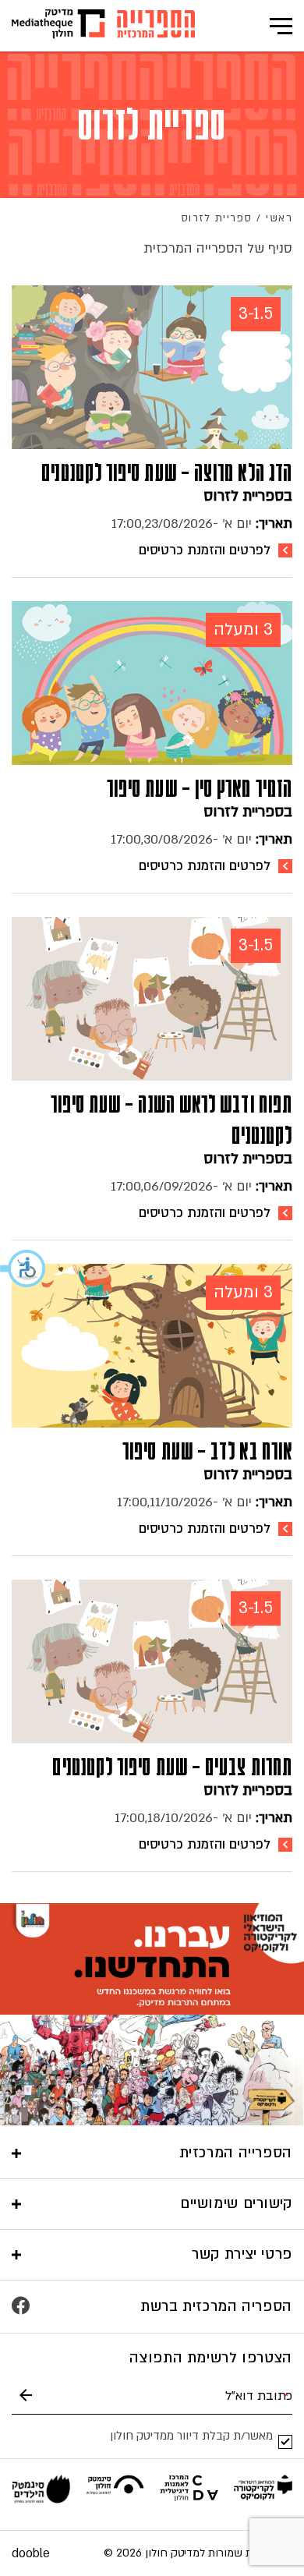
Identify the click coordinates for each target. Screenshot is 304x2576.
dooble (31, 2553)
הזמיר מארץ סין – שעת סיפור (200, 788)
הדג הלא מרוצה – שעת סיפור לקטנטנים (167, 472)
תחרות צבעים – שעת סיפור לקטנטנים (172, 1767)
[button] (23, 1269)
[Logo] (156, 26)
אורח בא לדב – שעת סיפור (207, 1451)
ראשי (279, 218)
